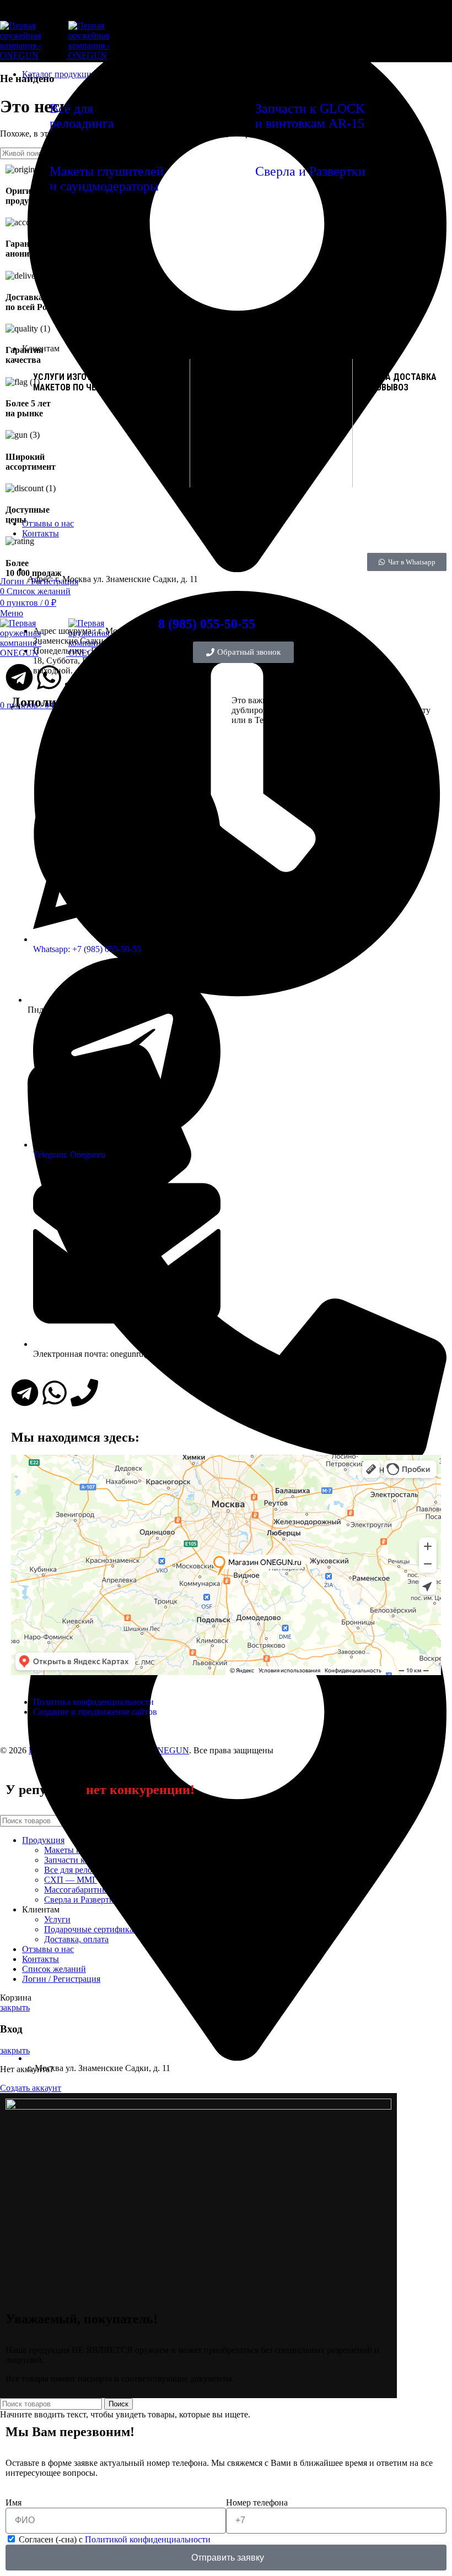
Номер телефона (257, 2502)
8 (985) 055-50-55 (207, 624)
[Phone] (84, 1393)
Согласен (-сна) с (115, 2539)
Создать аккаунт (31, 2088)
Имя (14, 2502)
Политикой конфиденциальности (148, 2539)
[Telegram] (25, 1393)
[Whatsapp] (55, 1393)
